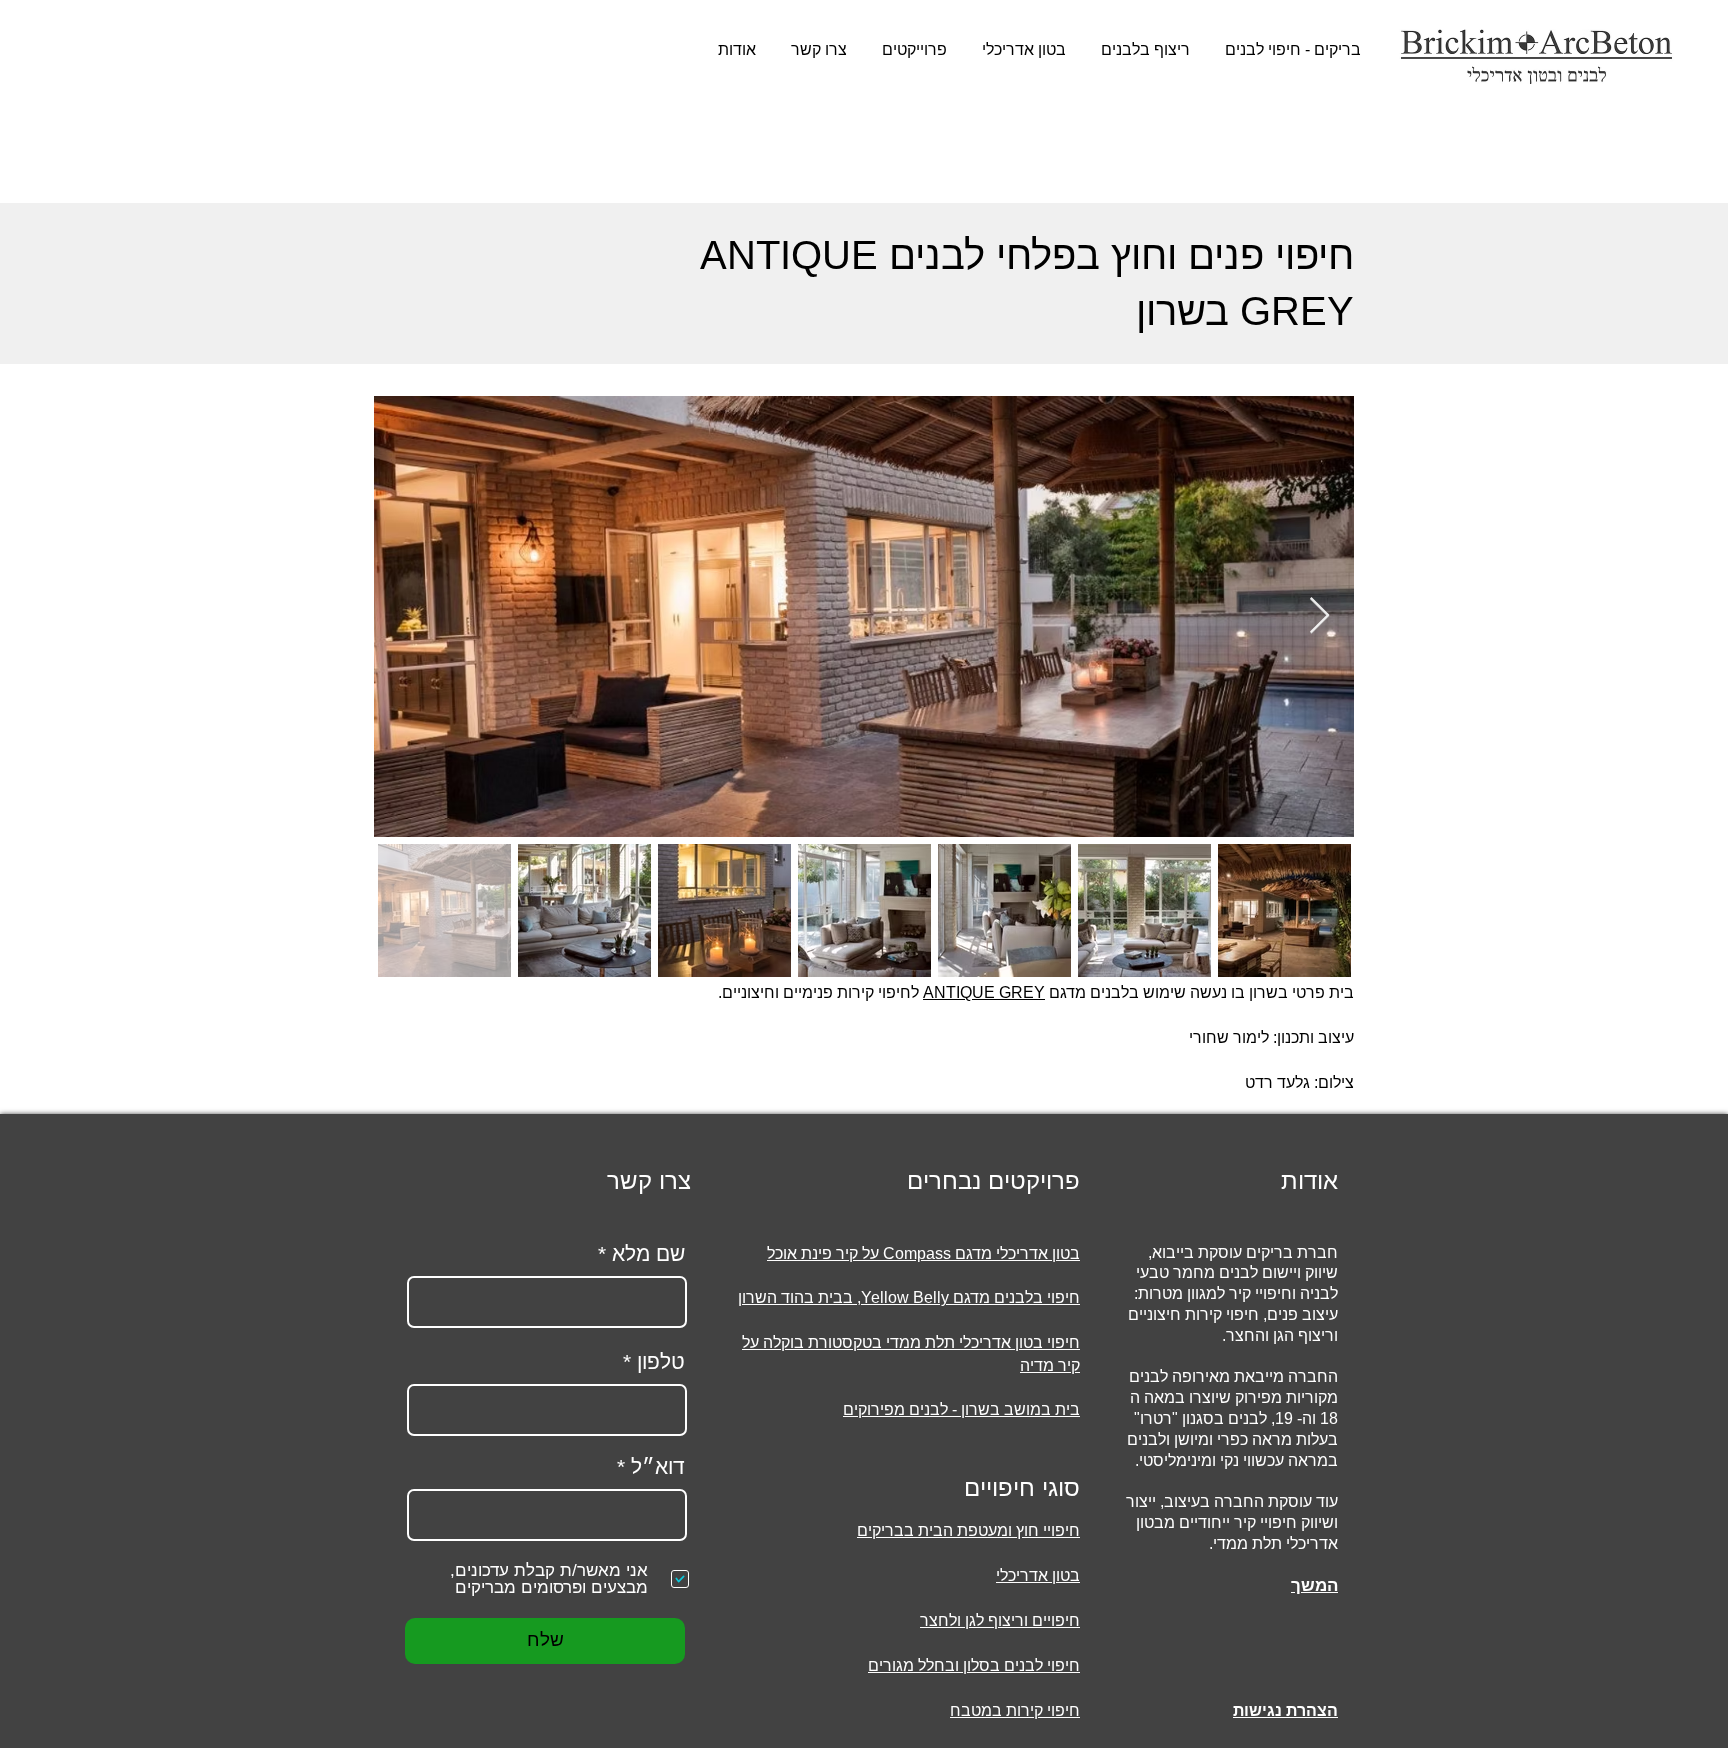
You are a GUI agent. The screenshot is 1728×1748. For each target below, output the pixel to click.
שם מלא (648, 1253)
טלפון (661, 1361)
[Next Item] (1319, 616)
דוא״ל (658, 1466)
